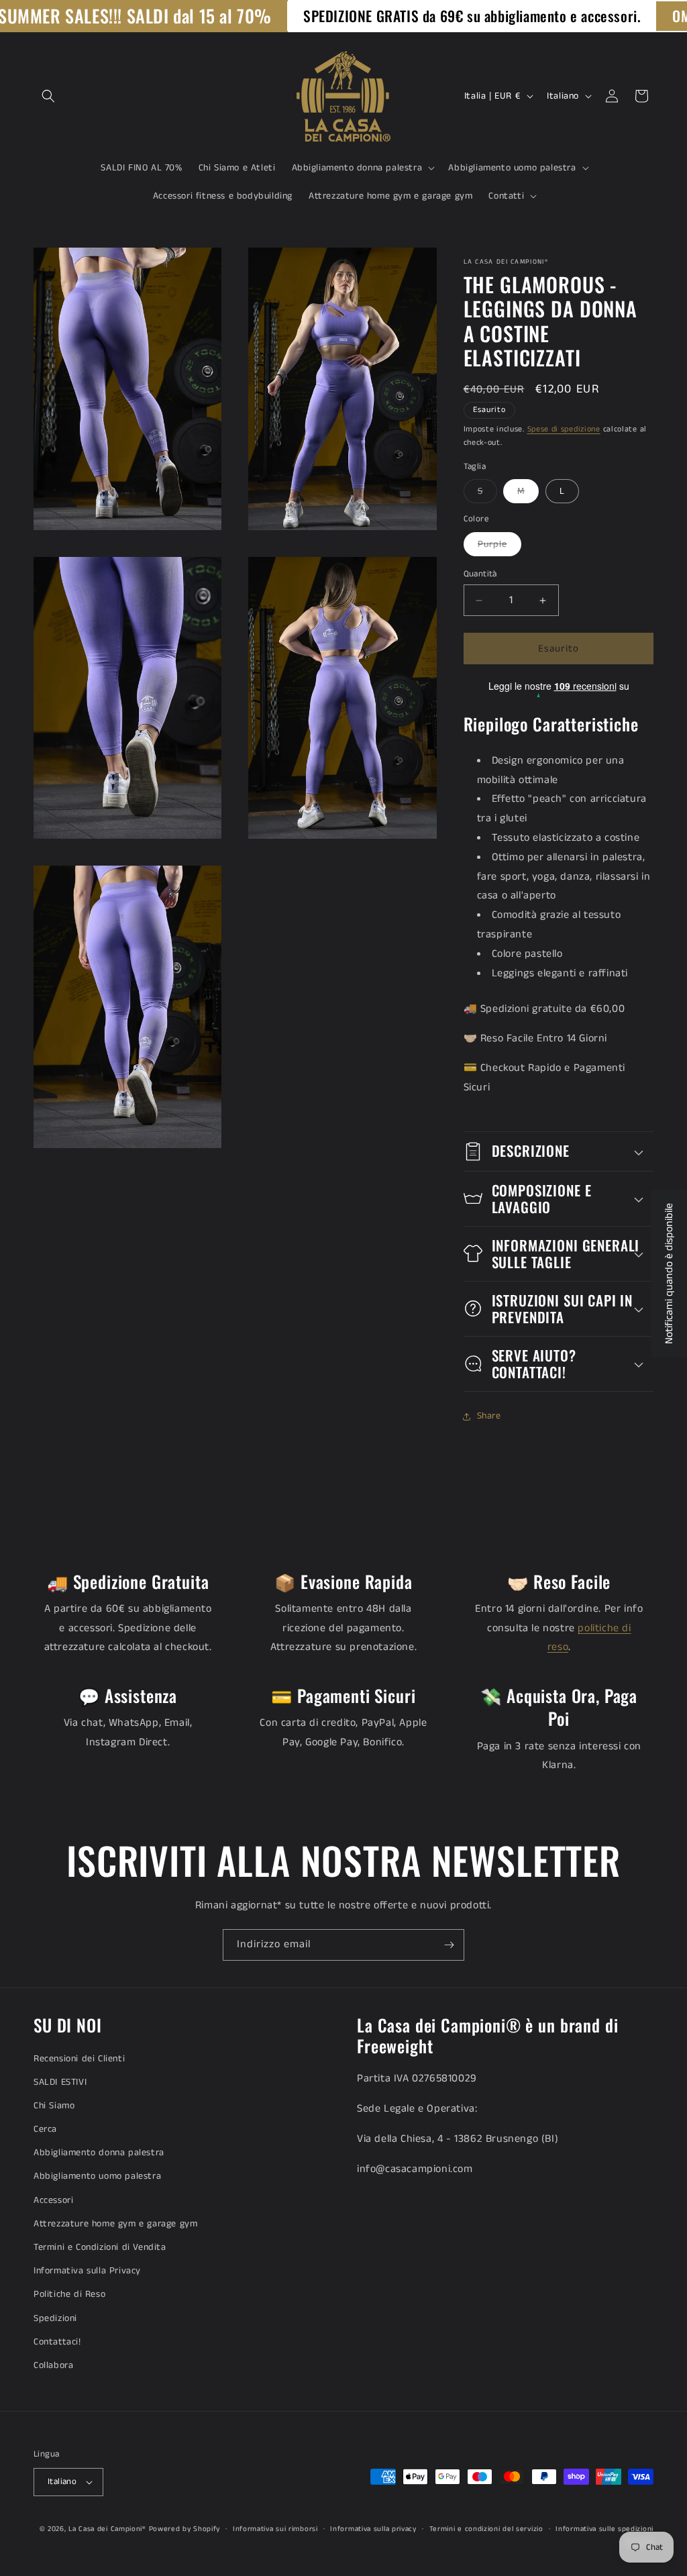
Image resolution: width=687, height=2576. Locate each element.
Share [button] (489, 1416)
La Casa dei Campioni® (107, 2529)
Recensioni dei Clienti (79, 2059)
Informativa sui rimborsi (275, 2529)
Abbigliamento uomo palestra (97, 2176)
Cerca (45, 2129)
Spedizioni (55, 2318)
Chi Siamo (54, 2106)
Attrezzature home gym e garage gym (115, 2224)
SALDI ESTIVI (60, 2082)
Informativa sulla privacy (373, 2529)
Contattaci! (57, 2342)
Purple (499, 547)
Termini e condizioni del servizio (486, 2529)
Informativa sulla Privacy (87, 2271)
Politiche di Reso (69, 2294)
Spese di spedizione (564, 429)
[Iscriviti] (449, 1945)
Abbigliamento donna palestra (99, 2153)
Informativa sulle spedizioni (604, 2529)
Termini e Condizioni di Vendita (100, 2247)
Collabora (53, 2365)
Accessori (53, 2200)
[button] (48, 96)
